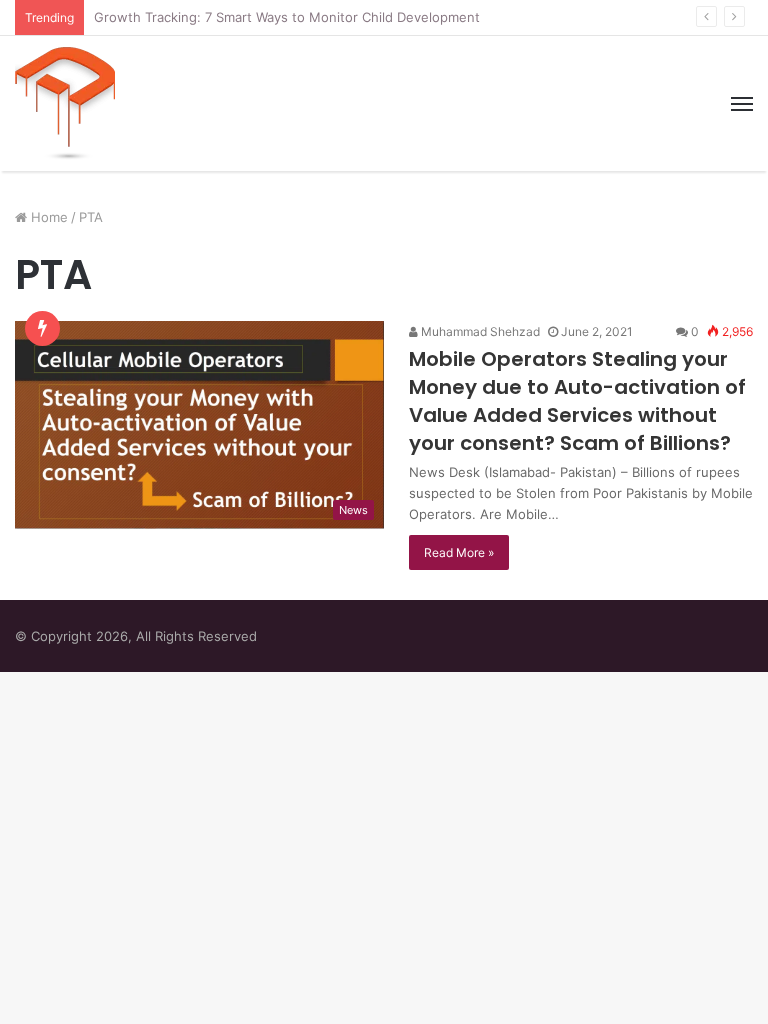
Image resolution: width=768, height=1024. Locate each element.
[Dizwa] (65, 103)
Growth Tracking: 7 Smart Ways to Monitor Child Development (287, 17)
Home (47, 217)
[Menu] (742, 104)
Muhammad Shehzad (479, 331)
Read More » (459, 552)
